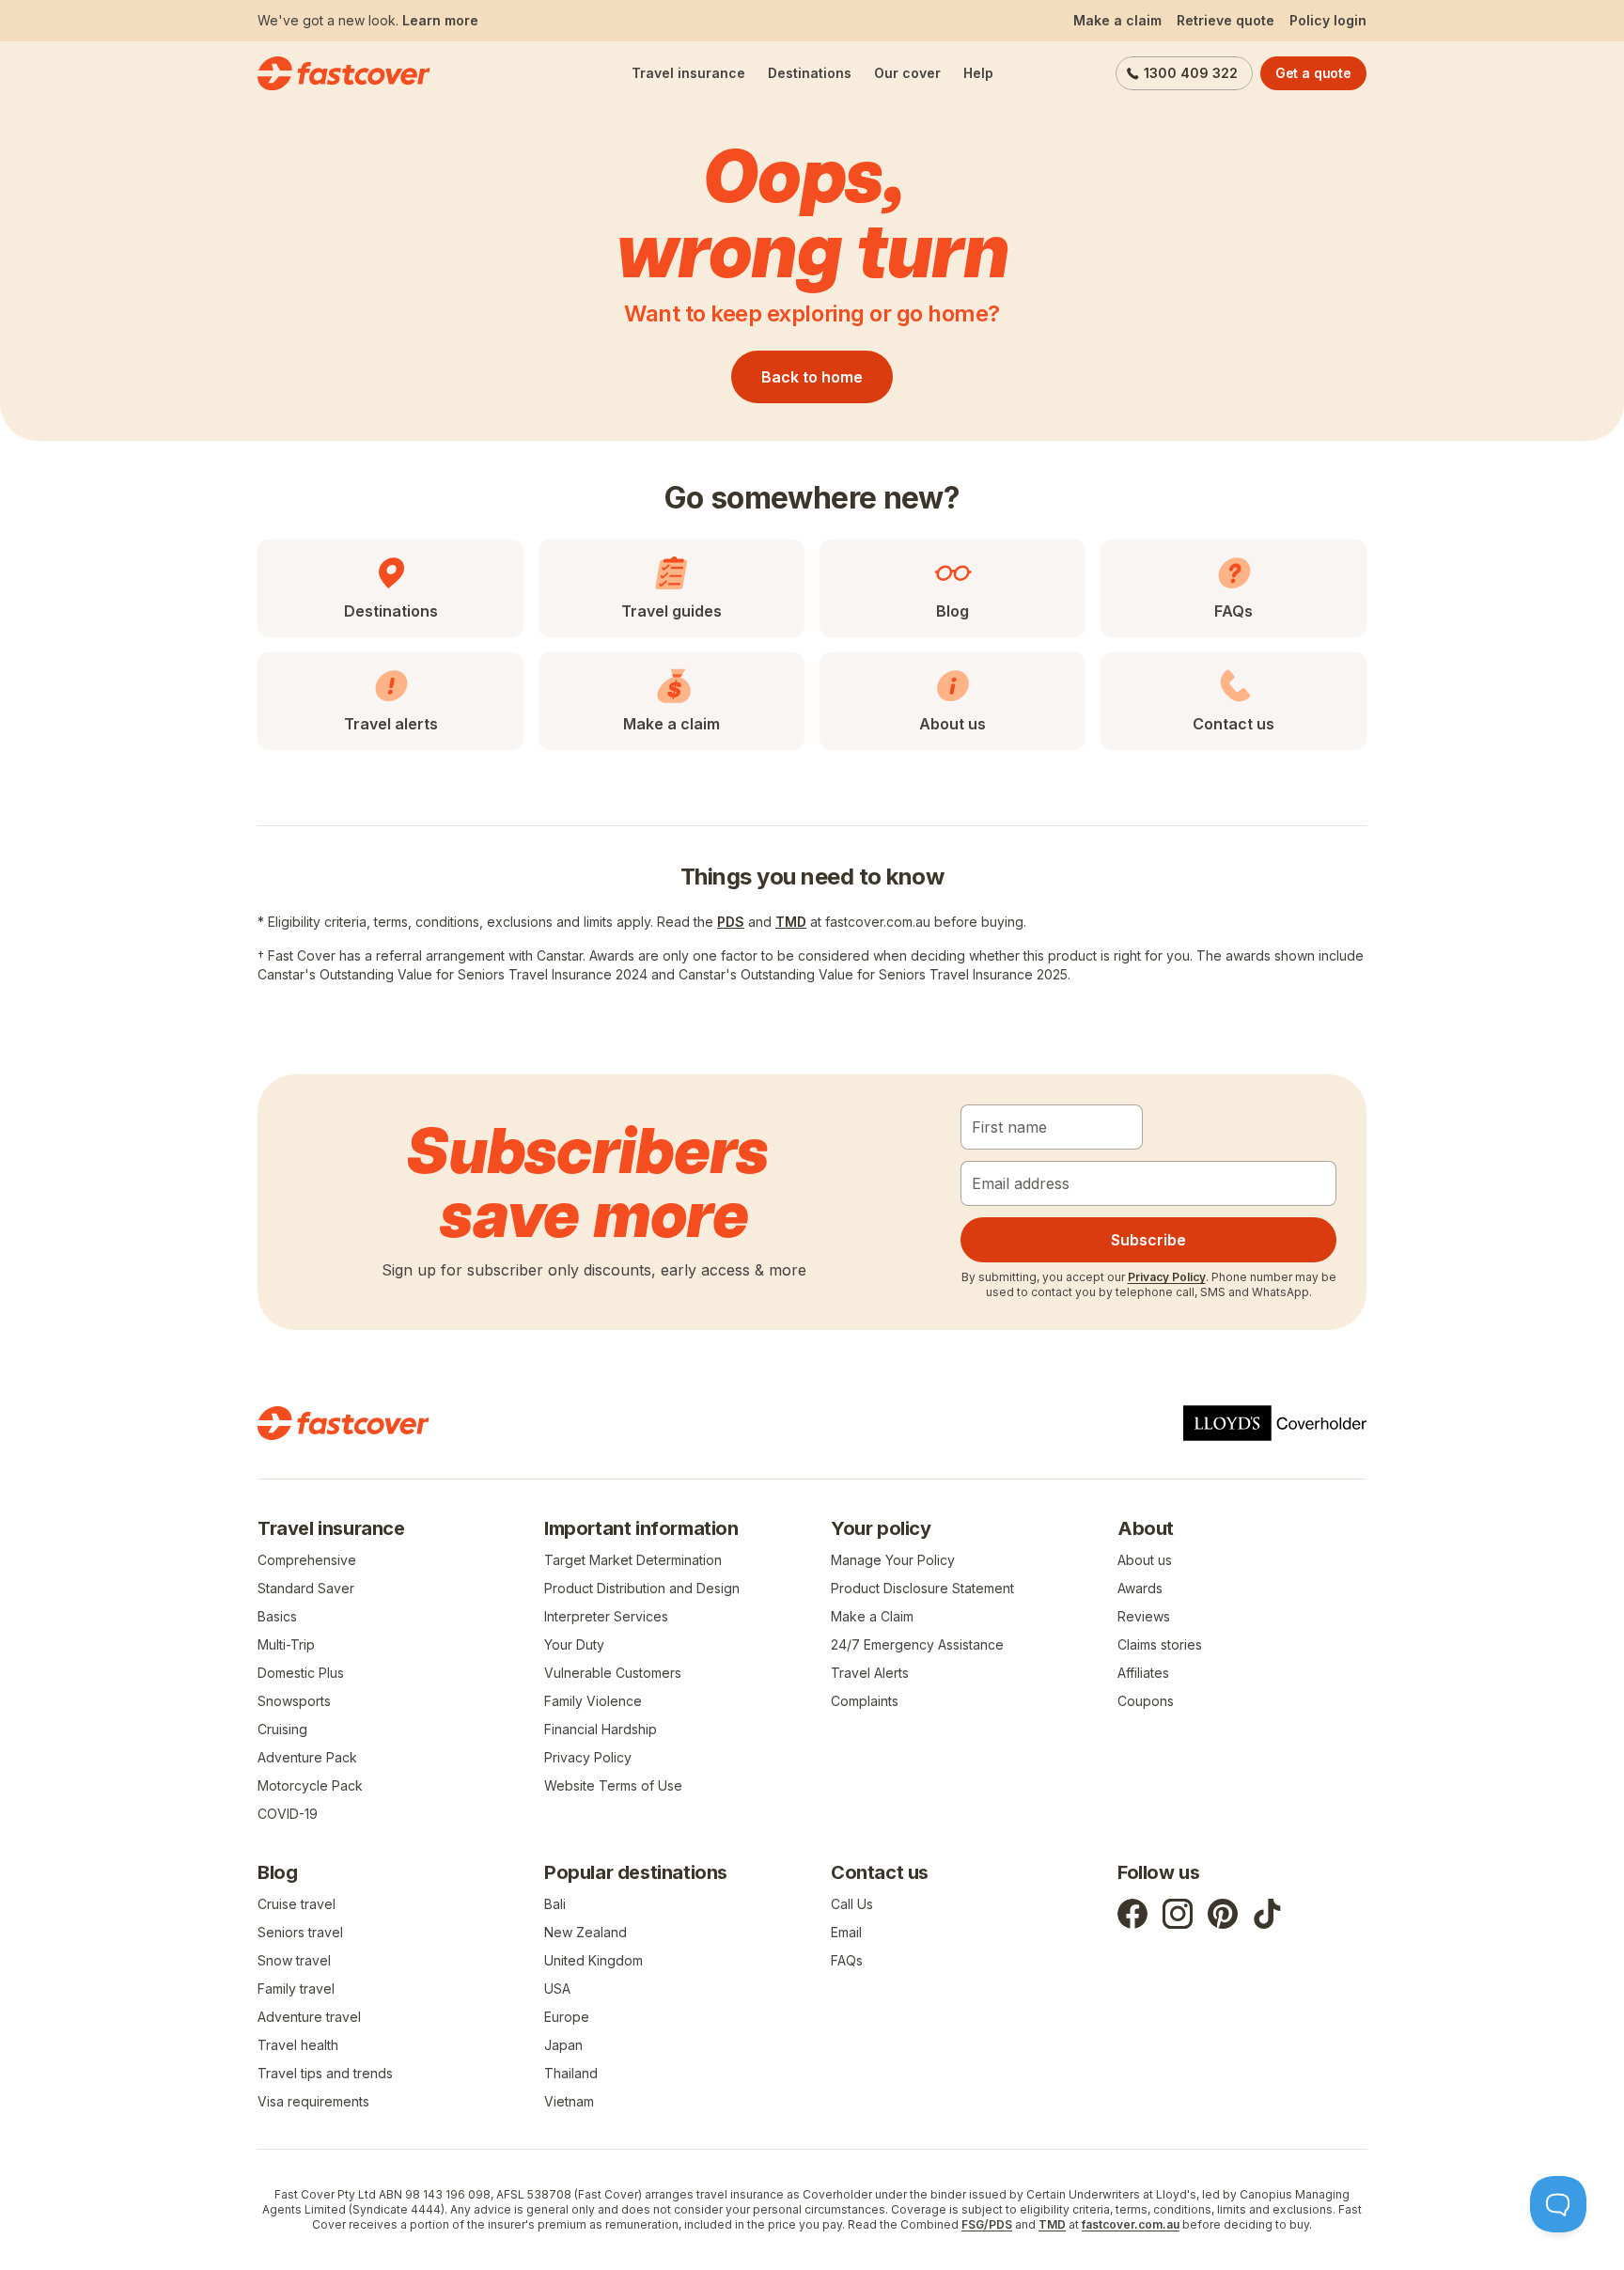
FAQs (847, 1960)
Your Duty (574, 1644)
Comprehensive (307, 1560)
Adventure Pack (307, 1757)
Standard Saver (306, 1588)
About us (1145, 1560)
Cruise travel (297, 1904)
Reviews (1144, 1616)
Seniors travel (300, 1932)
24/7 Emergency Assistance (917, 1644)
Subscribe (1148, 1240)
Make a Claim (872, 1616)
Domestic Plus (301, 1673)
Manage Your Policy (893, 1560)
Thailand (571, 2073)
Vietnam (569, 2101)
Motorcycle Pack (310, 1785)
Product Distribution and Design (642, 1588)
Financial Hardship (601, 1729)
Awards (1140, 1588)
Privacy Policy (1167, 1277)
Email (846, 1932)
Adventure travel (309, 2017)
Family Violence (593, 1701)
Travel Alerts (870, 1673)
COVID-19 (288, 1814)
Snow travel (294, 1960)
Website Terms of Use (613, 1785)
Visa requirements (313, 2101)
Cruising (282, 1729)
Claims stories (1160, 1644)
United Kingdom (593, 1960)
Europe (567, 2017)
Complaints (865, 1701)
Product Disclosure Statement (922, 1588)
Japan (563, 2045)
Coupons (1146, 1701)
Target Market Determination (633, 1560)
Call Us (852, 1904)
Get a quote (1313, 73)
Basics (277, 1616)
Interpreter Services (606, 1616)
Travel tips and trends (325, 2073)
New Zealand (586, 1932)
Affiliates (1143, 1673)
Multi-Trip (286, 1644)
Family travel (296, 1988)
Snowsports (294, 1701)
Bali (555, 1904)
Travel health (298, 2045)
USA (557, 1988)
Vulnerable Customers (613, 1673)
